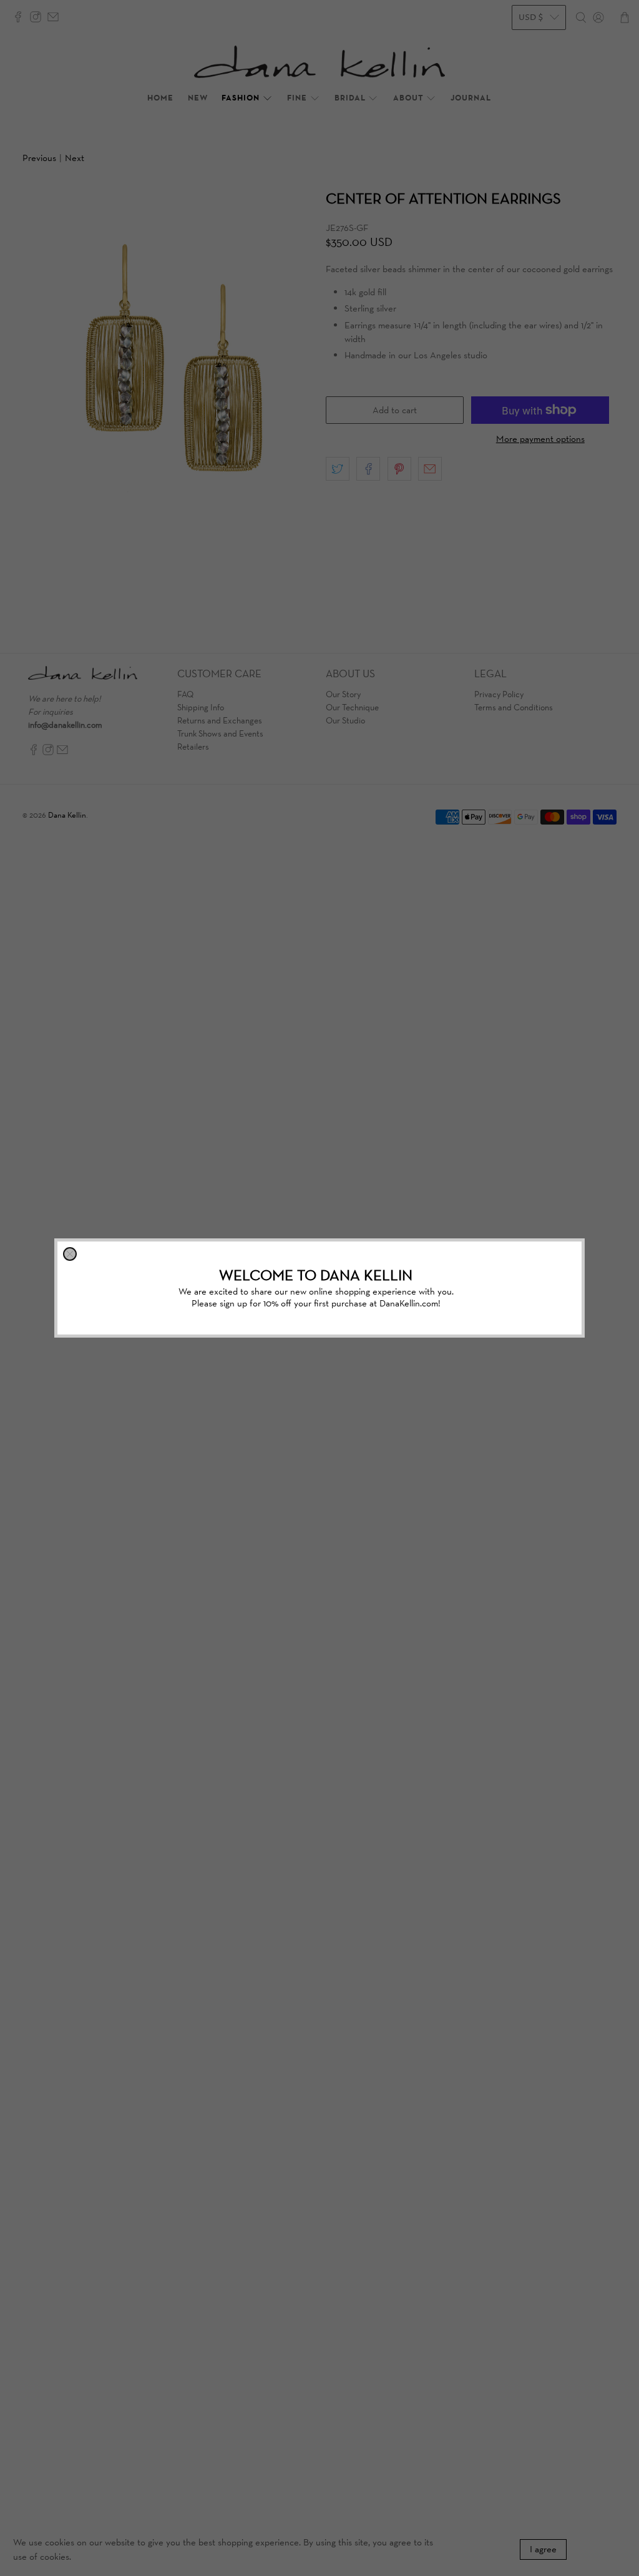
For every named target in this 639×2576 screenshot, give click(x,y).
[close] (70, 1254)
